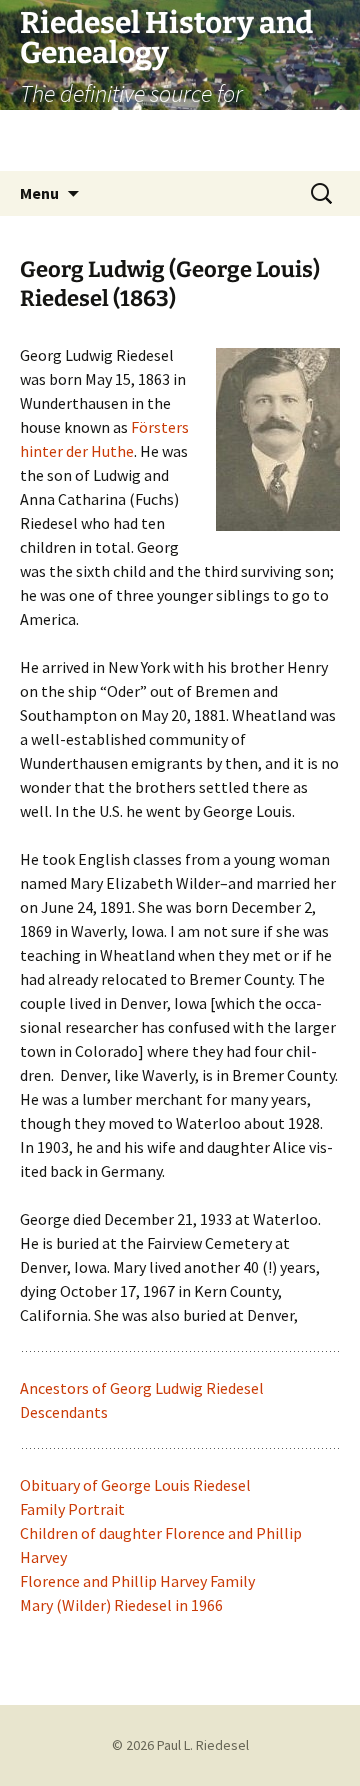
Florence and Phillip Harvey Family (137, 1581)
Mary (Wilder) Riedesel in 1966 (121, 1605)
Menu (39, 193)
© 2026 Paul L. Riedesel (180, 1745)
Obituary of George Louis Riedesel (135, 1485)
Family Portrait (72, 1509)
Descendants (64, 1412)
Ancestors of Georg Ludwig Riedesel (142, 1388)
